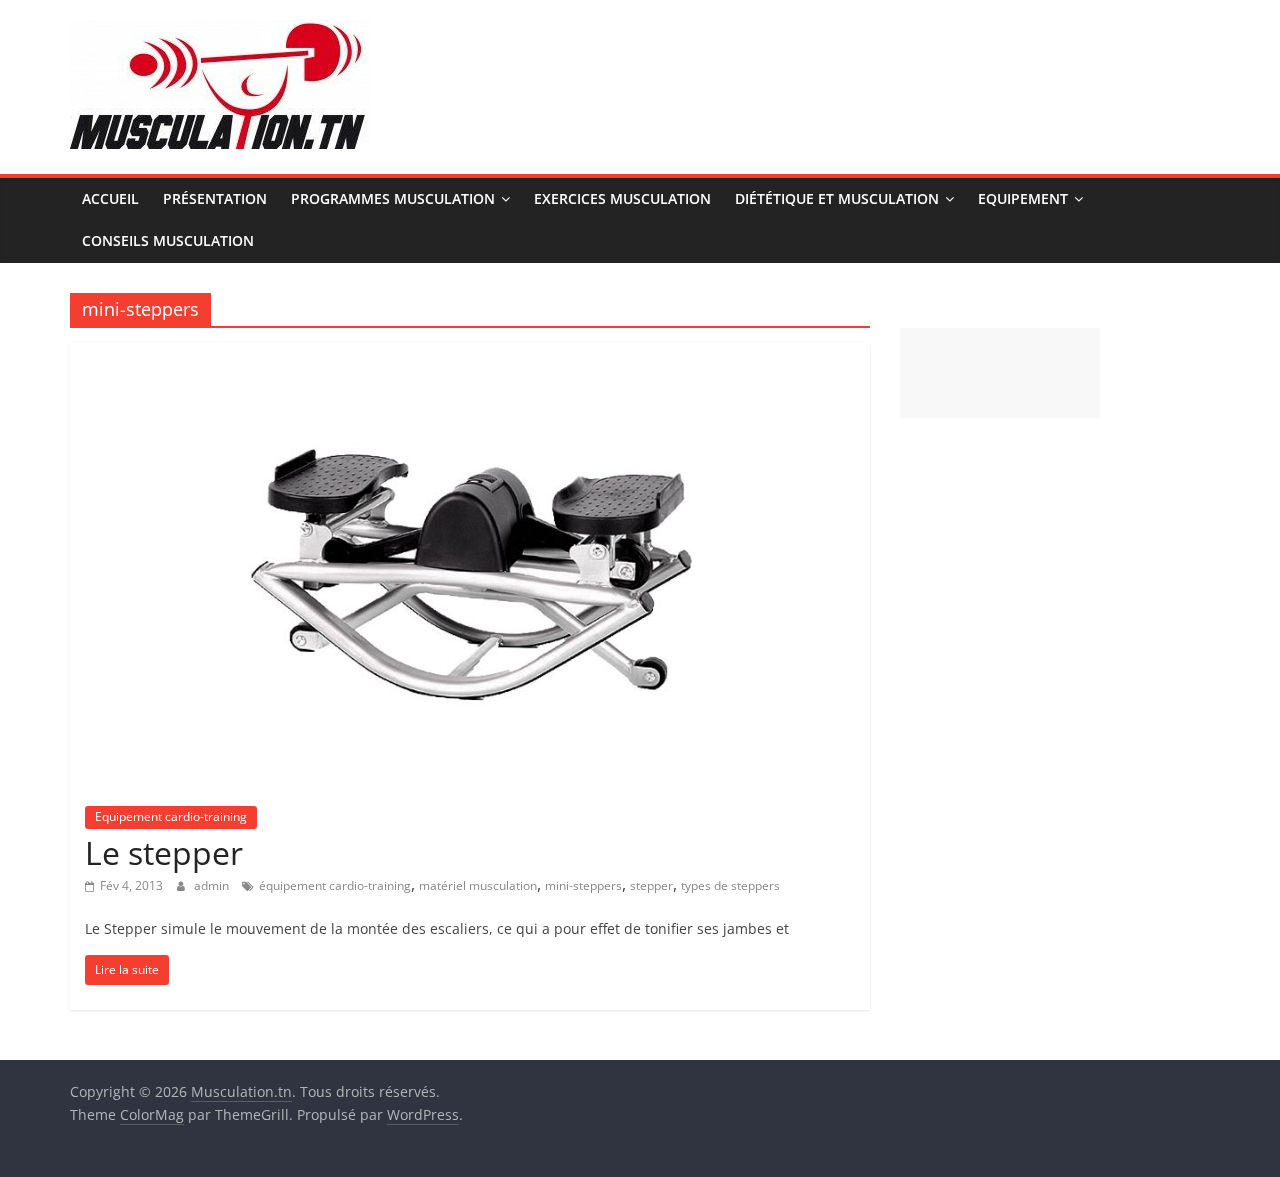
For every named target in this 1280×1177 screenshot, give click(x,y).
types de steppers (730, 885)
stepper (651, 885)
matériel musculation (478, 885)
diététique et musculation (837, 198)
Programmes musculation (393, 198)
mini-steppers (583, 885)
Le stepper (164, 852)
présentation (215, 198)
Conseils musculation (168, 240)
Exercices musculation (622, 198)
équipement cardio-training (335, 885)
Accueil (110, 198)
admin (213, 885)
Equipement (1023, 198)
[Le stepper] (470, 355)
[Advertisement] (1000, 373)
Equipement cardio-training (171, 816)
